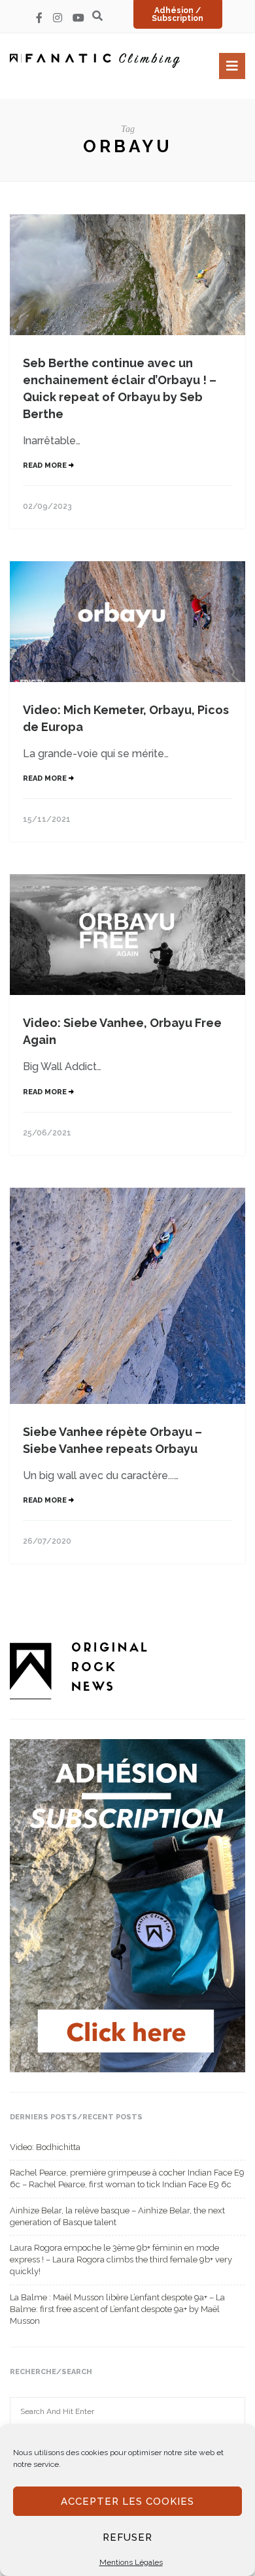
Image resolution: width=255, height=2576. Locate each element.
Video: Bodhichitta (45, 2147)
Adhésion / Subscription (178, 14)
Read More (46, 465)
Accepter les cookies (127, 2502)
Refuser (127, 2537)
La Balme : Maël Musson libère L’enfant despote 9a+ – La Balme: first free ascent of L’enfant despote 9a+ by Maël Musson (117, 2309)
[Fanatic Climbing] (95, 60)
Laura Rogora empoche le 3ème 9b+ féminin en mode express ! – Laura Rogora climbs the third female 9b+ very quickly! (121, 2259)
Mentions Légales (131, 2562)
